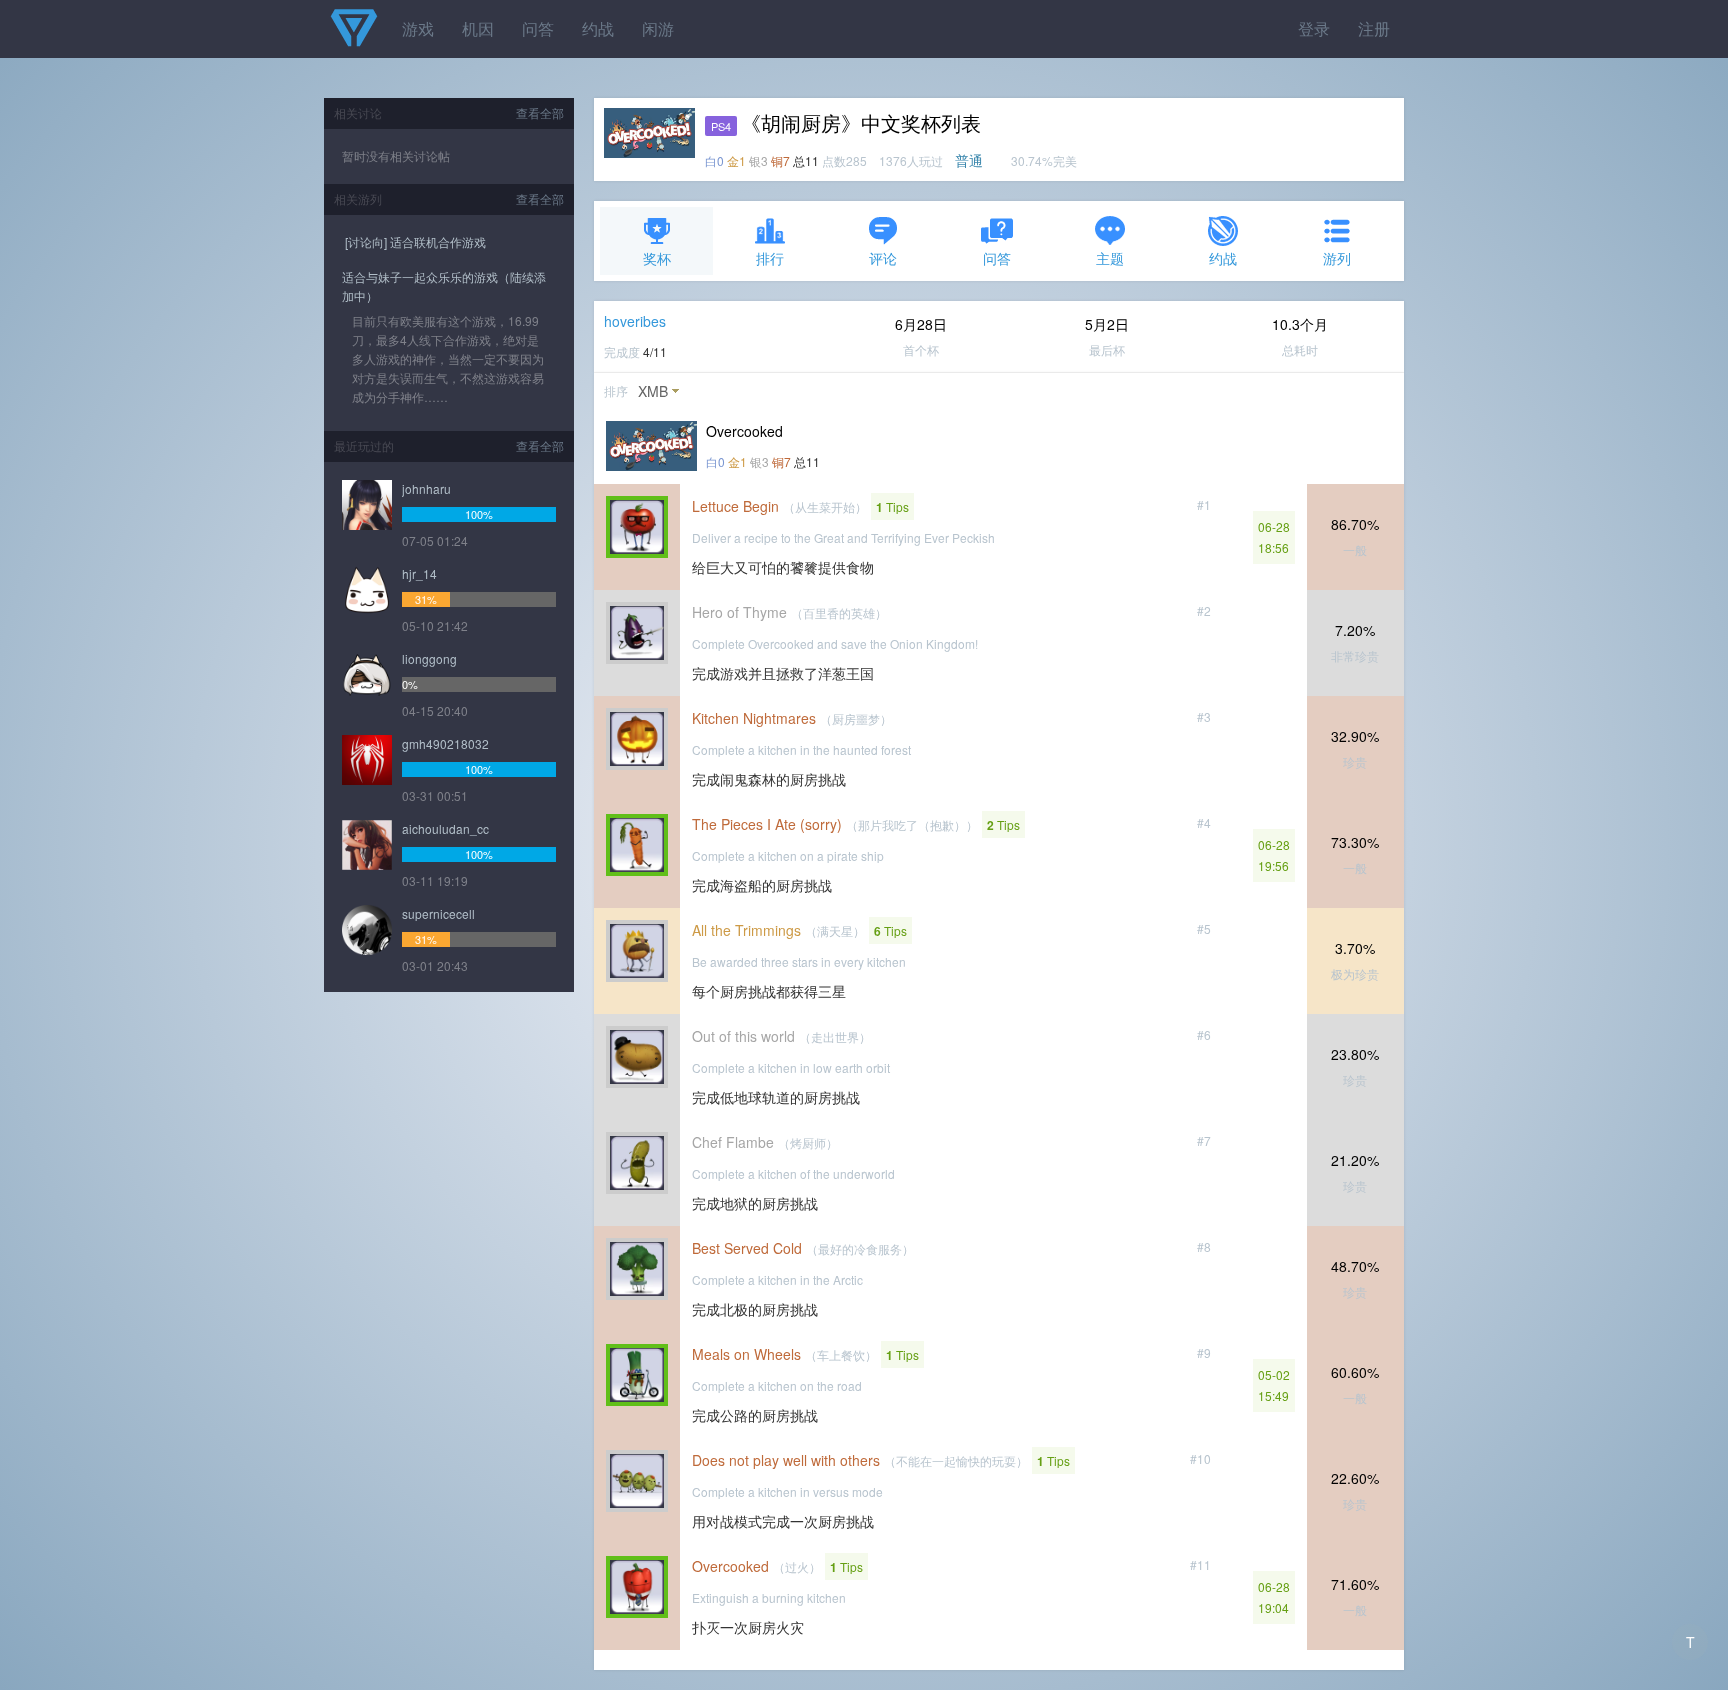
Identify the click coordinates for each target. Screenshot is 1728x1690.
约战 (598, 28)
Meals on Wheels (746, 1354)
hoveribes (635, 321)
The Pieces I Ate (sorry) (767, 824)
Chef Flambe (733, 1142)
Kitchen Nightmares (754, 718)
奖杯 (657, 258)
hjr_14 (419, 573)
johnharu (426, 488)
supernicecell (438, 913)
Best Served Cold (747, 1248)
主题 (1110, 258)
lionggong (429, 658)
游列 (1337, 258)
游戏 (418, 28)
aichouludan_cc (445, 828)
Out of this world (743, 1036)
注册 (1374, 28)
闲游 (658, 28)
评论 (883, 258)
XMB (653, 391)
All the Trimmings (746, 930)
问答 (538, 28)
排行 (770, 258)
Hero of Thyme (739, 612)
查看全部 (540, 112)
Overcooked (730, 1566)
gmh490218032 (445, 743)
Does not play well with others (786, 1460)
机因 (478, 28)
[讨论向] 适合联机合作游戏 (414, 241)
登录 (1314, 28)
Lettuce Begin (735, 506)
